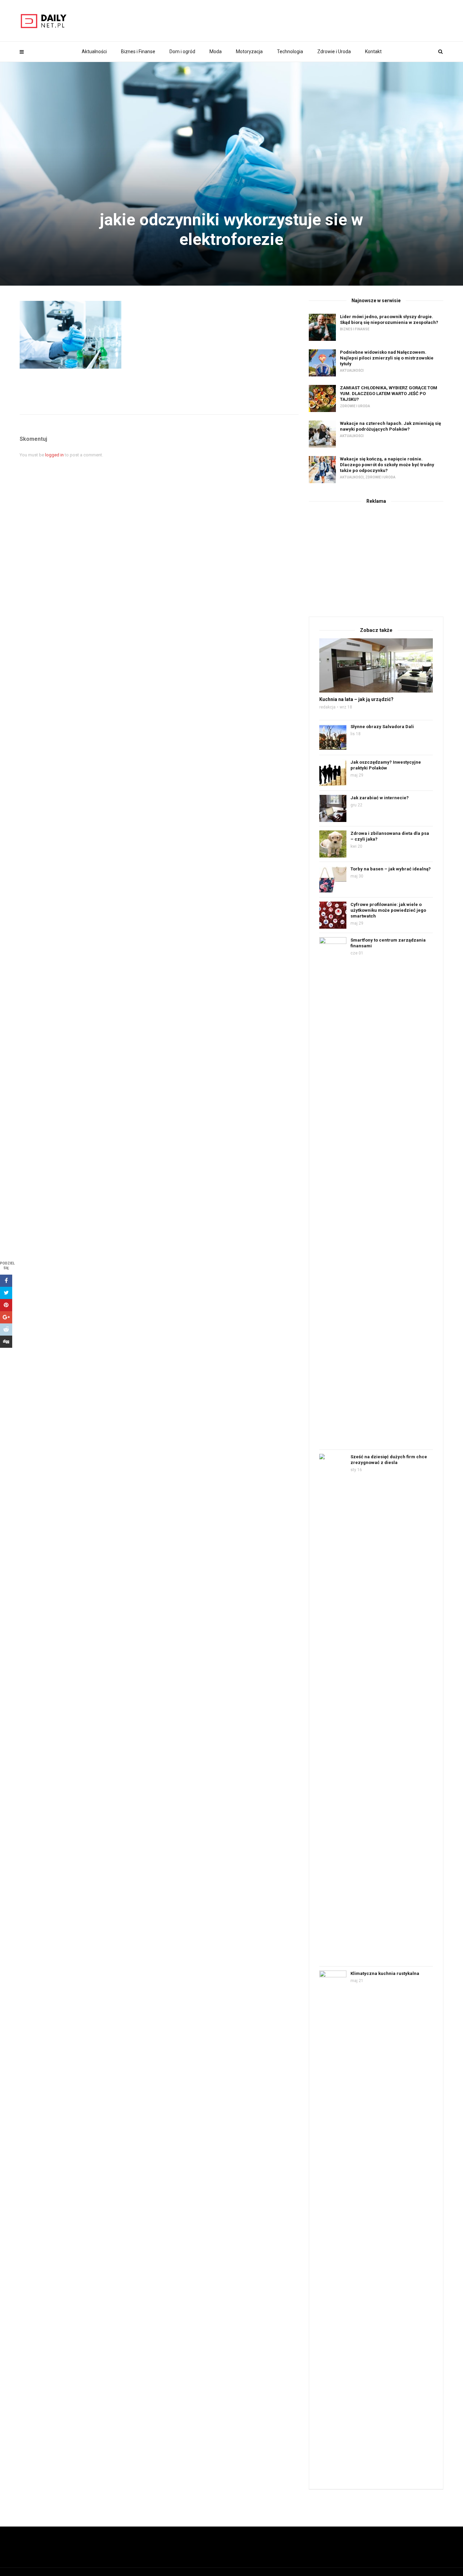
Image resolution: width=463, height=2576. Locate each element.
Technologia (290, 51)
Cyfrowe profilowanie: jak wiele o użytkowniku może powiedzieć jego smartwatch (388, 910)
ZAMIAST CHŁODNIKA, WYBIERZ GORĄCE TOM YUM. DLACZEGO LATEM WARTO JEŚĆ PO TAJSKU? (389, 394)
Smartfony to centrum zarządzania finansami (388, 943)
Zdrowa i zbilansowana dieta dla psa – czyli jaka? (390, 836)
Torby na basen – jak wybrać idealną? (391, 869)
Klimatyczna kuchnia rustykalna (385, 1973)
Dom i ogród (182, 51)
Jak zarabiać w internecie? (380, 798)
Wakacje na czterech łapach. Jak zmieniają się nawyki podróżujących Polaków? (390, 426)
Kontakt (373, 51)
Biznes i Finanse (138, 51)
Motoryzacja (249, 51)
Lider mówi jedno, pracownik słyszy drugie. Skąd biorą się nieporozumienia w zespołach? (389, 320)
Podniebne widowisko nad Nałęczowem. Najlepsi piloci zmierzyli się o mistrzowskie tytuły (387, 358)
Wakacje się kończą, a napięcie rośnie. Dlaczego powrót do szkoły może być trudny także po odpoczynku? (387, 465)
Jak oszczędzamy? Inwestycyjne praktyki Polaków (386, 765)
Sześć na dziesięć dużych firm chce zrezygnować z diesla (389, 1460)
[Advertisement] (376, 559)
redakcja (327, 707)
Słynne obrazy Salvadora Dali (382, 727)
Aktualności (94, 51)
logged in (54, 455)
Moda (216, 51)
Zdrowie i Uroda (334, 51)
